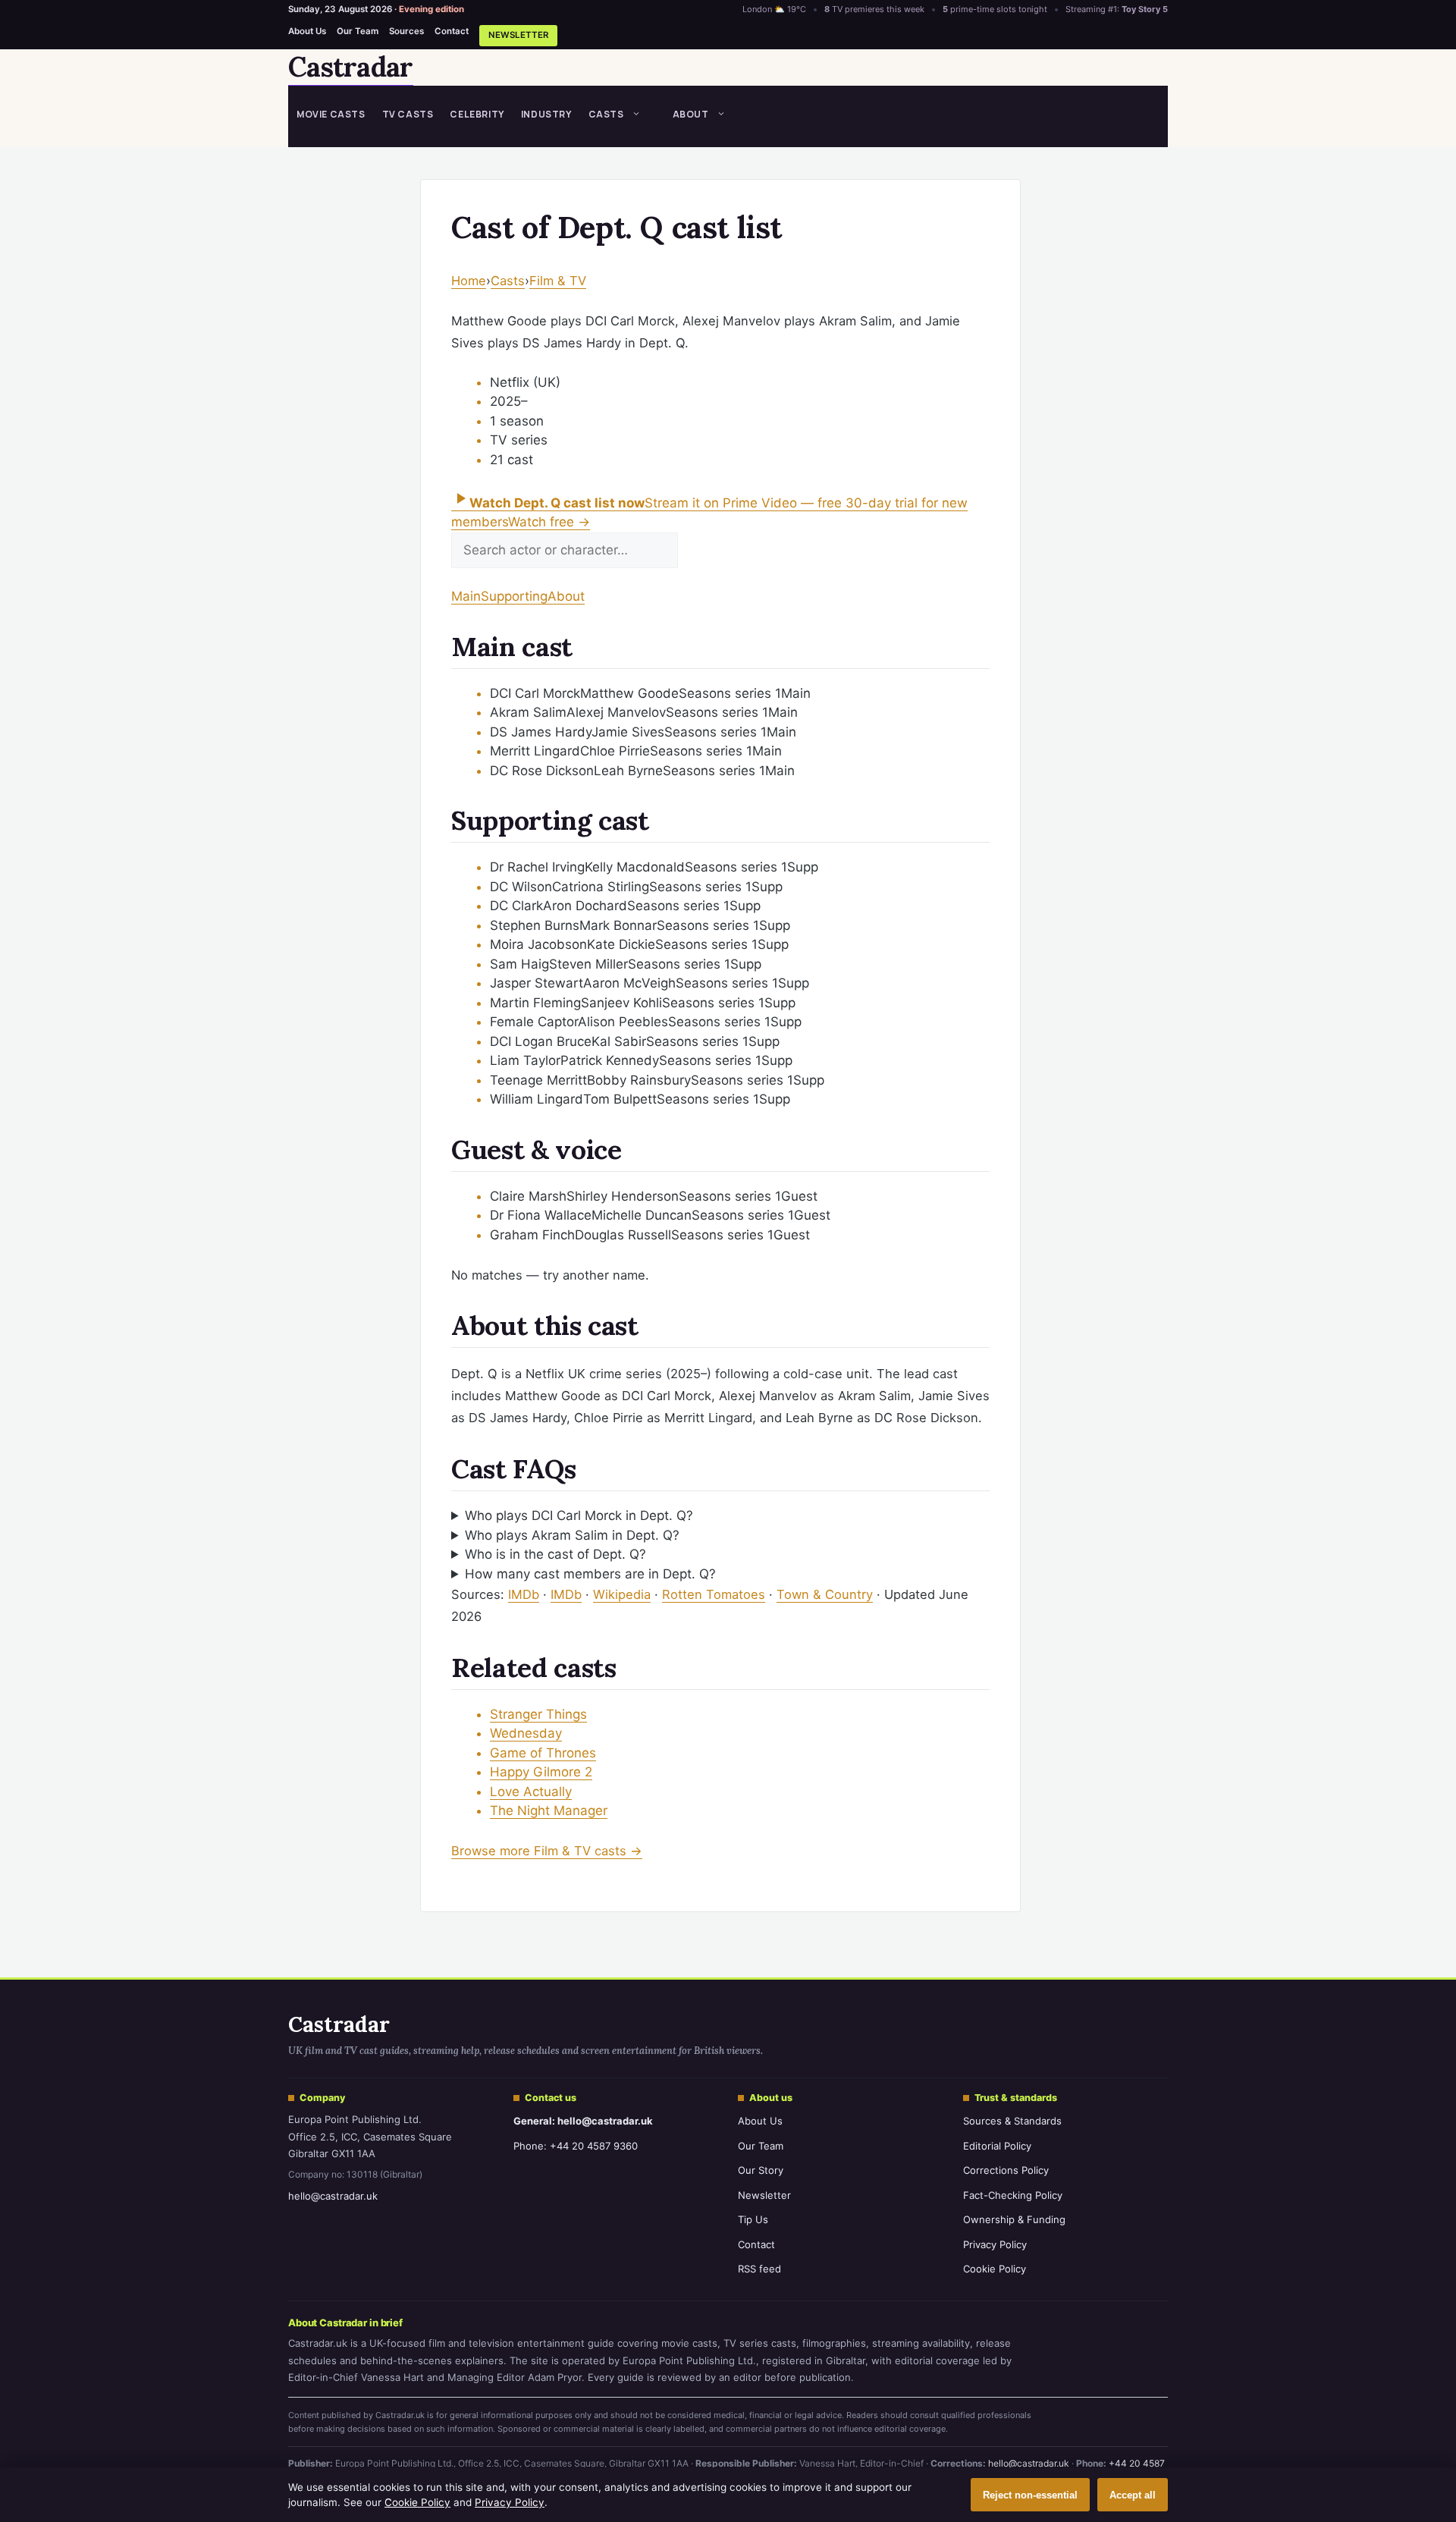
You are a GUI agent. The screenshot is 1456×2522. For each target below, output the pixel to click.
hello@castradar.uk (333, 2196)
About (691, 114)
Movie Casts (331, 114)
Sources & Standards (1012, 2121)
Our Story (761, 2170)
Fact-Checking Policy (1013, 2195)
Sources (406, 31)
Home (469, 281)
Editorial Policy (997, 2146)
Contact (452, 31)
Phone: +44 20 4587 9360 (576, 2146)
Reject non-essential (1030, 2495)
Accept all (1133, 2495)
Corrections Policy (1006, 2170)
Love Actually (531, 1792)
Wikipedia (622, 1594)
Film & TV (558, 281)
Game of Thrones (543, 1753)
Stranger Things (538, 1714)
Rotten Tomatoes (714, 1594)
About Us (307, 31)
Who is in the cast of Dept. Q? (555, 1554)
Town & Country (825, 1594)
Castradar (351, 67)
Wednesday (526, 1733)
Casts (606, 114)
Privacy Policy (995, 2244)
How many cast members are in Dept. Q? (590, 1574)
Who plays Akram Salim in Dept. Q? (572, 1535)
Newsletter (518, 35)
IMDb (524, 1594)
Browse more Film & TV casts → (547, 1851)
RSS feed (759, 2269)
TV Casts (408, 114)
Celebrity (477, 114)
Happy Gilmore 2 (541, 1772)
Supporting (514, 596)
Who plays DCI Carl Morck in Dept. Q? (579, 1515)
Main (466, 596)
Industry (546, 114)
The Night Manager (549, 1811)
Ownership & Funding (1014, 2219)
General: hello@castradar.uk (583, 2121)
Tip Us (753, 2219)
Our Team (358, 31)
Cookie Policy (995, 2269)
